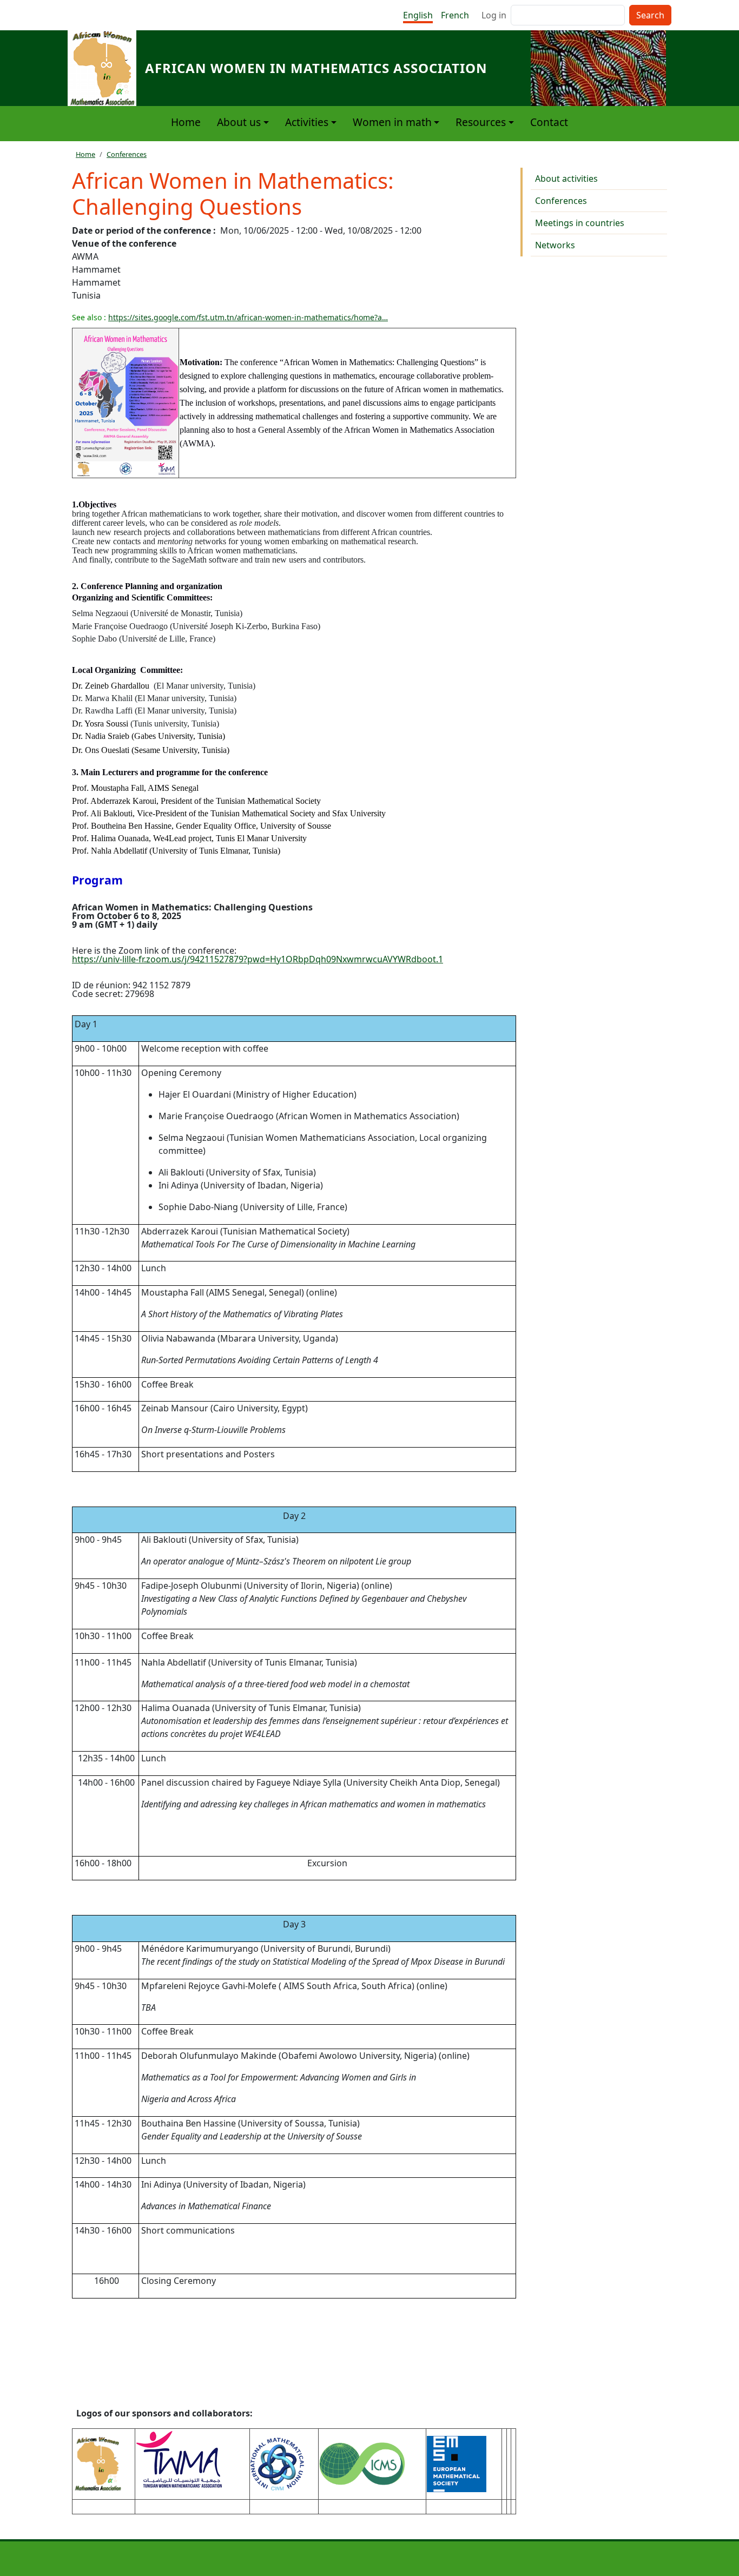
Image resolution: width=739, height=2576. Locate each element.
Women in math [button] (392, 122)
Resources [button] (481, 122)
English (418, 15)
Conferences (127, 154)
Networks (555, 245)
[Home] (106, 68)
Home (186, 122)
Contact (549, 122)
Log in (494, 15)
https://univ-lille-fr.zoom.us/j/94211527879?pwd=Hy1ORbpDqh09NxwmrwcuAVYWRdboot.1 (258, 959)
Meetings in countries (580, 223)
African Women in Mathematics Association (316, 68)
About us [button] (239, 122)
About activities (566, 179)
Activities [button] (307, 122)
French (455, 15)
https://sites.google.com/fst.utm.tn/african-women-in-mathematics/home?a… (248, 317)
